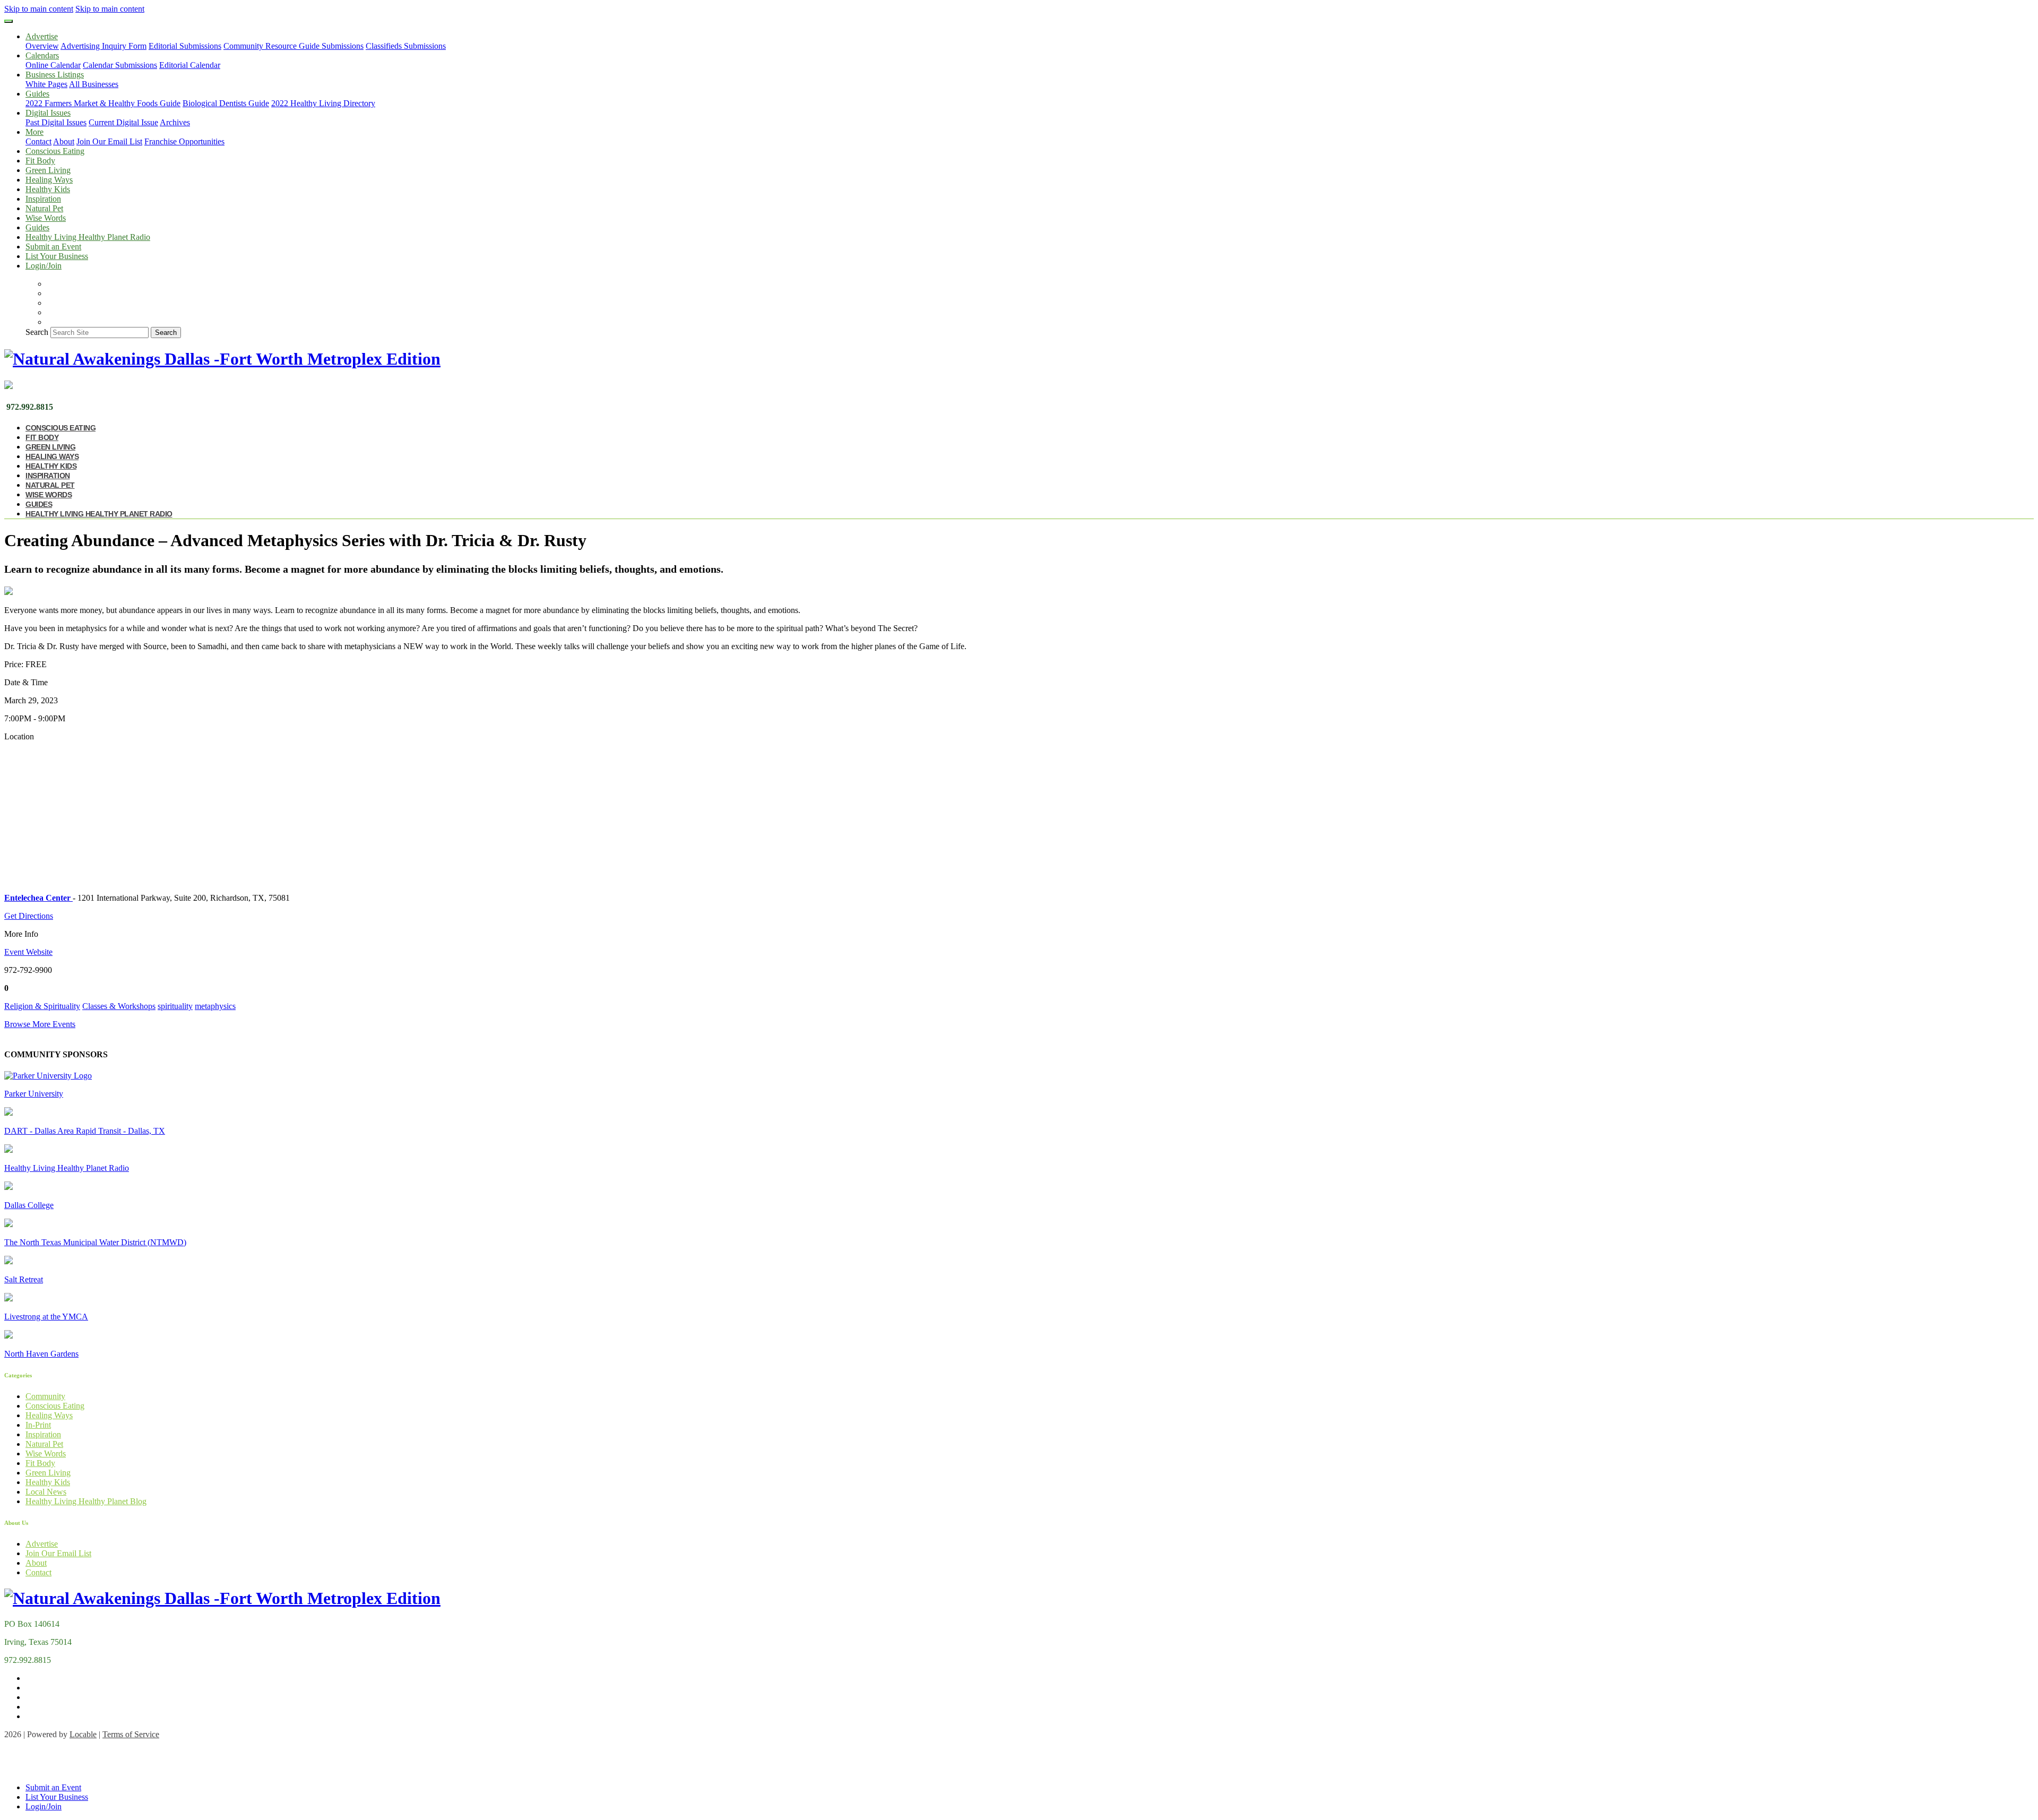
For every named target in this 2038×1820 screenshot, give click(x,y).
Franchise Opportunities (184, 141)
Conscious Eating (55, 151)
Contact (38, 141)
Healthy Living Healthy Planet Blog (86, 1501)
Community (45, 1396)
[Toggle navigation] (8, 21)
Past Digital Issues (56, 122)
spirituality (175, 1006)
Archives (175, 122)
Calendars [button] (42, 55)
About (64, 141)
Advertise (42, 1544)
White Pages (46, 84)
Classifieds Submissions (406, 46)
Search (37, 332)
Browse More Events (40, 1024)
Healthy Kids (48, 189)
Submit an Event (53, 247)
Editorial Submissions (185, 46)
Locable (83, 1734)
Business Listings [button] (55, 75)
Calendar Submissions (120, 65)
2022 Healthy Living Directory (323, 103)
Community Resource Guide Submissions (293, 46)
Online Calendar (53, 65)
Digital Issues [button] (48, 113)
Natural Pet (44, 208)
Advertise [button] (42, 36)
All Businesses (94, 84)
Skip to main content (39, 9)
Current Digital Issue (123, 122)
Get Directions (29, 916)
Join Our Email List (109, 141)
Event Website (28, 952)
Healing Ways (49, 180)
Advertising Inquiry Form (103, 46)
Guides (37, 227)
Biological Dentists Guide (226, 103)
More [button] (34, 132)
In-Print (38, 1425)
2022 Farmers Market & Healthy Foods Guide (103, 103)
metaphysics (215, 1006)
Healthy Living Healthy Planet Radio (88, 237)
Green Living (48, 170)
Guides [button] (37, 94)
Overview (42, 46)
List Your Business (57, 256)
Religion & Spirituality (42, 1006)
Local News (46, 1492)
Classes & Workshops (119, 1006)
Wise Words (46, 218)
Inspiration (43, 199)
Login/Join (44, 266)
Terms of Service (131, 1734)
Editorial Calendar (190, 65)
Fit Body (40, 161)
